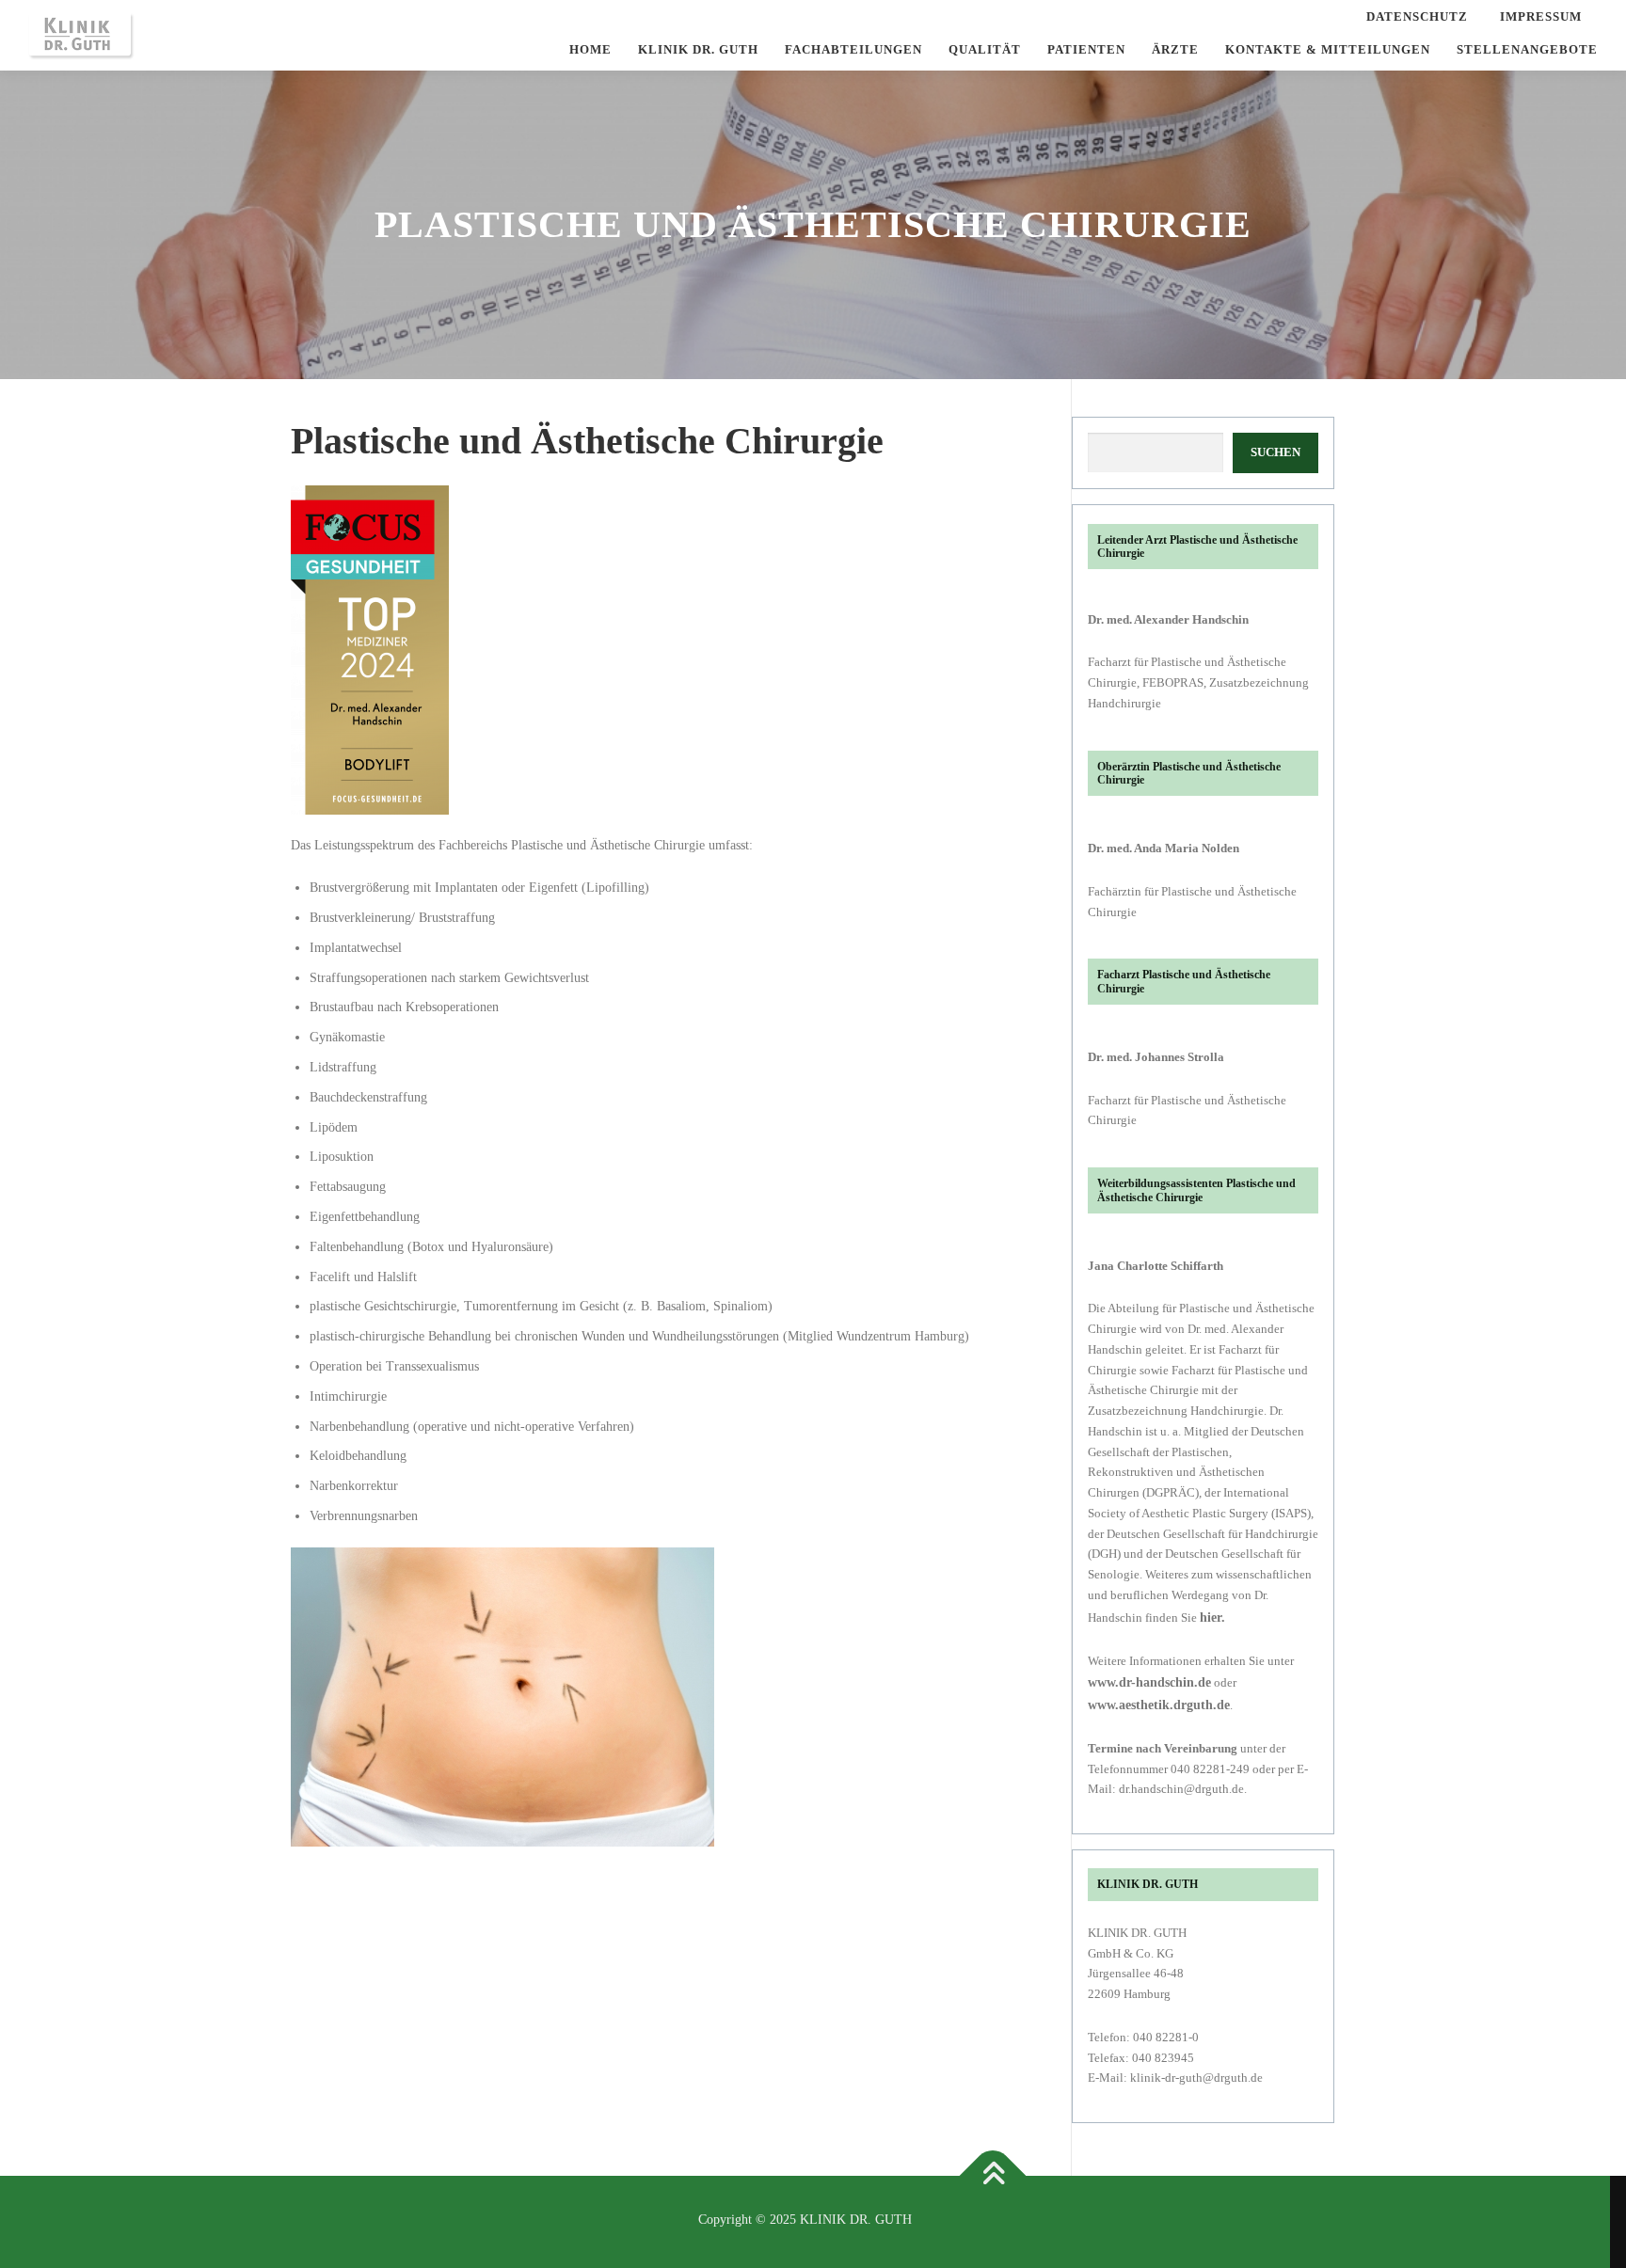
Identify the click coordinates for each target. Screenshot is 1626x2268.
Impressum (1541, 16)
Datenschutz (1417, 16)
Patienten (1086, 49)
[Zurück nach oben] (993, 2176)
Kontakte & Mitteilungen (1328, 49)
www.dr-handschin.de (1149, 1682)
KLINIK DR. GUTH (698, 49)
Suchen (1275, 452)
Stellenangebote (1527, 49)
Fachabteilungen (853, 49)
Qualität (985, 49)
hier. (1212, 1618)
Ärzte (1175, 49)
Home (590, 49)
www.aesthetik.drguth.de (1159, 1705)
